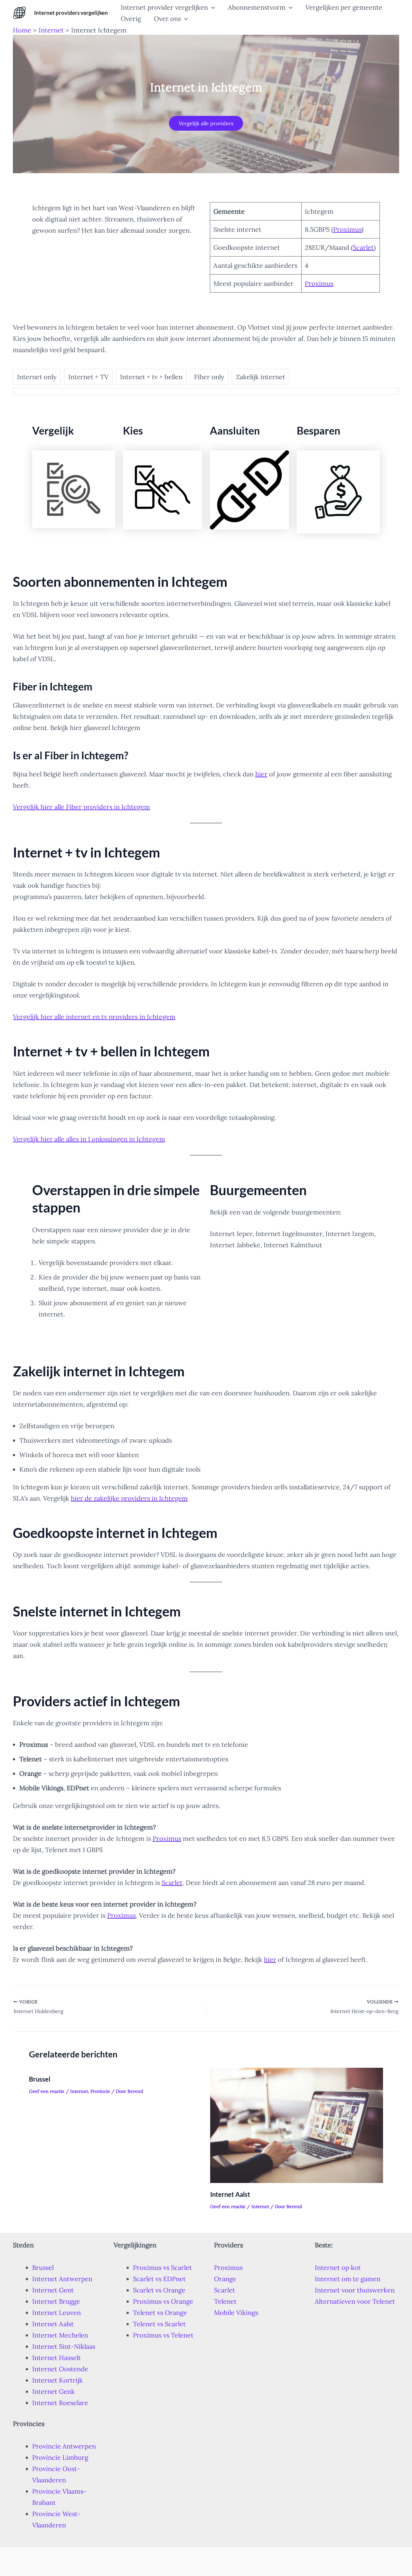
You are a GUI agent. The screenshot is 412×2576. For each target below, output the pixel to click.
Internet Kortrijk (57, 2380)
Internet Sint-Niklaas (64, 2346)
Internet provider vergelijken (164, 7)
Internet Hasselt (56, 2358)
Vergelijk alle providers (206, 123)
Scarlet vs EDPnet (159, 2279)
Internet (79, 2091)
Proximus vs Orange (163, 2301)
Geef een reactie (47, 2091)
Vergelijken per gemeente (344, 7)
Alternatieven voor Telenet (355, 2301)
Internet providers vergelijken (71, 13)
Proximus (347, 229)
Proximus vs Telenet (163, 2335)
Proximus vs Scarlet (162, 2267)
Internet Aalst (230, 2194)
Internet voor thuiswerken (355, 2290)
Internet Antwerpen (62, 2279)
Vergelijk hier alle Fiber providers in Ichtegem (81, 807)
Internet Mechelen (60, 2335)
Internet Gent (53, 2290)
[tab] (37, 377)
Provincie (100, 2091)
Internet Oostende (60, 2369)
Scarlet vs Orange (159, 2290)
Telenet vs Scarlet (159, 2324)
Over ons (167, 19)
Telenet (225, 2301)
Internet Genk (53, 2391)
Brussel (40, 2079)
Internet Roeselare (60, 2403)
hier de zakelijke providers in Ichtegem (129, 1498)
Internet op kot (338, 2267)
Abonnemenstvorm (257, 7)
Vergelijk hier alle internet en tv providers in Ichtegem (94, 1017)
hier (261, 774)
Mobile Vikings (236, 2313)
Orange (225, 2279)
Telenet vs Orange (160, 2313)
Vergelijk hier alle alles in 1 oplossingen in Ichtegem (89, 1139)
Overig (131, 19)
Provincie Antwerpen (64, 2446)
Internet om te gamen (348, 2279)
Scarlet (363, 247)
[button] (211, 7)
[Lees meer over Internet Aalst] (297, 2125)
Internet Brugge (56, 2301)
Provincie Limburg (60, 2457)
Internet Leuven (56, 2313)
